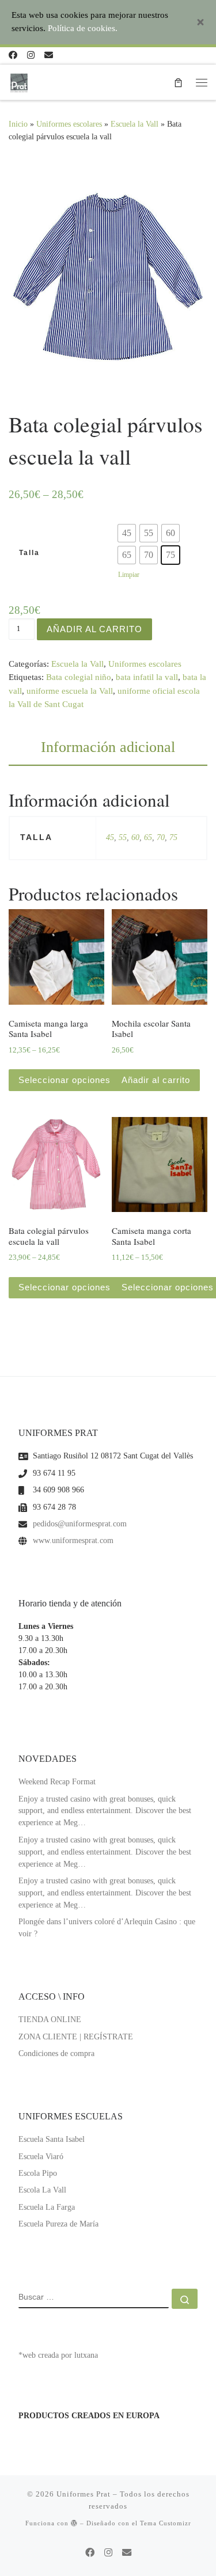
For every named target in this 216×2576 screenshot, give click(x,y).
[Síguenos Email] (49, 56)
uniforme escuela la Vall (70, 691)
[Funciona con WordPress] (74, 2523)
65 (148, 837)
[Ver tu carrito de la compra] (178, 82)
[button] (127, 533)
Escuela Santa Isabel (52, 2139)
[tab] (108, 747)
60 (135, 837)
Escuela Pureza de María (58, 2224)
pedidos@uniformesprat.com (80, 1524)
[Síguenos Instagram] (31, 56)
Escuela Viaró (41, 2157)
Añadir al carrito (94, 629)
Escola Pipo (38, 2173)
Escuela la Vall (77, 664)
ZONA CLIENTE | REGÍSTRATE (76, 2037)
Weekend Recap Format (57, 1782)
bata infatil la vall (147, 677)
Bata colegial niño (79, 677)
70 (161, 837)
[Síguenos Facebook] (13, 56)
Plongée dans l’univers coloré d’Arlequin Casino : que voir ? (107, 1928)
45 (110, 837)
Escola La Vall (42, 2190)
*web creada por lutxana (58, 2355)
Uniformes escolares (145, 664)
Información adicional (108, 747)
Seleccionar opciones (65, 1080)
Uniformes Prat (84, 2494)
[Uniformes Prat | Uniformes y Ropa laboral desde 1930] (19, 81)
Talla (29, 553)
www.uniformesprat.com (73, 1540)
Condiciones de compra (56, 2053)
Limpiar (129, 575)
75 (173, 837)
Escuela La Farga (47, 2207)
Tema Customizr (166, 2523)
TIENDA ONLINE (50, 2020)
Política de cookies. (83, 28)
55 (123, 837)
